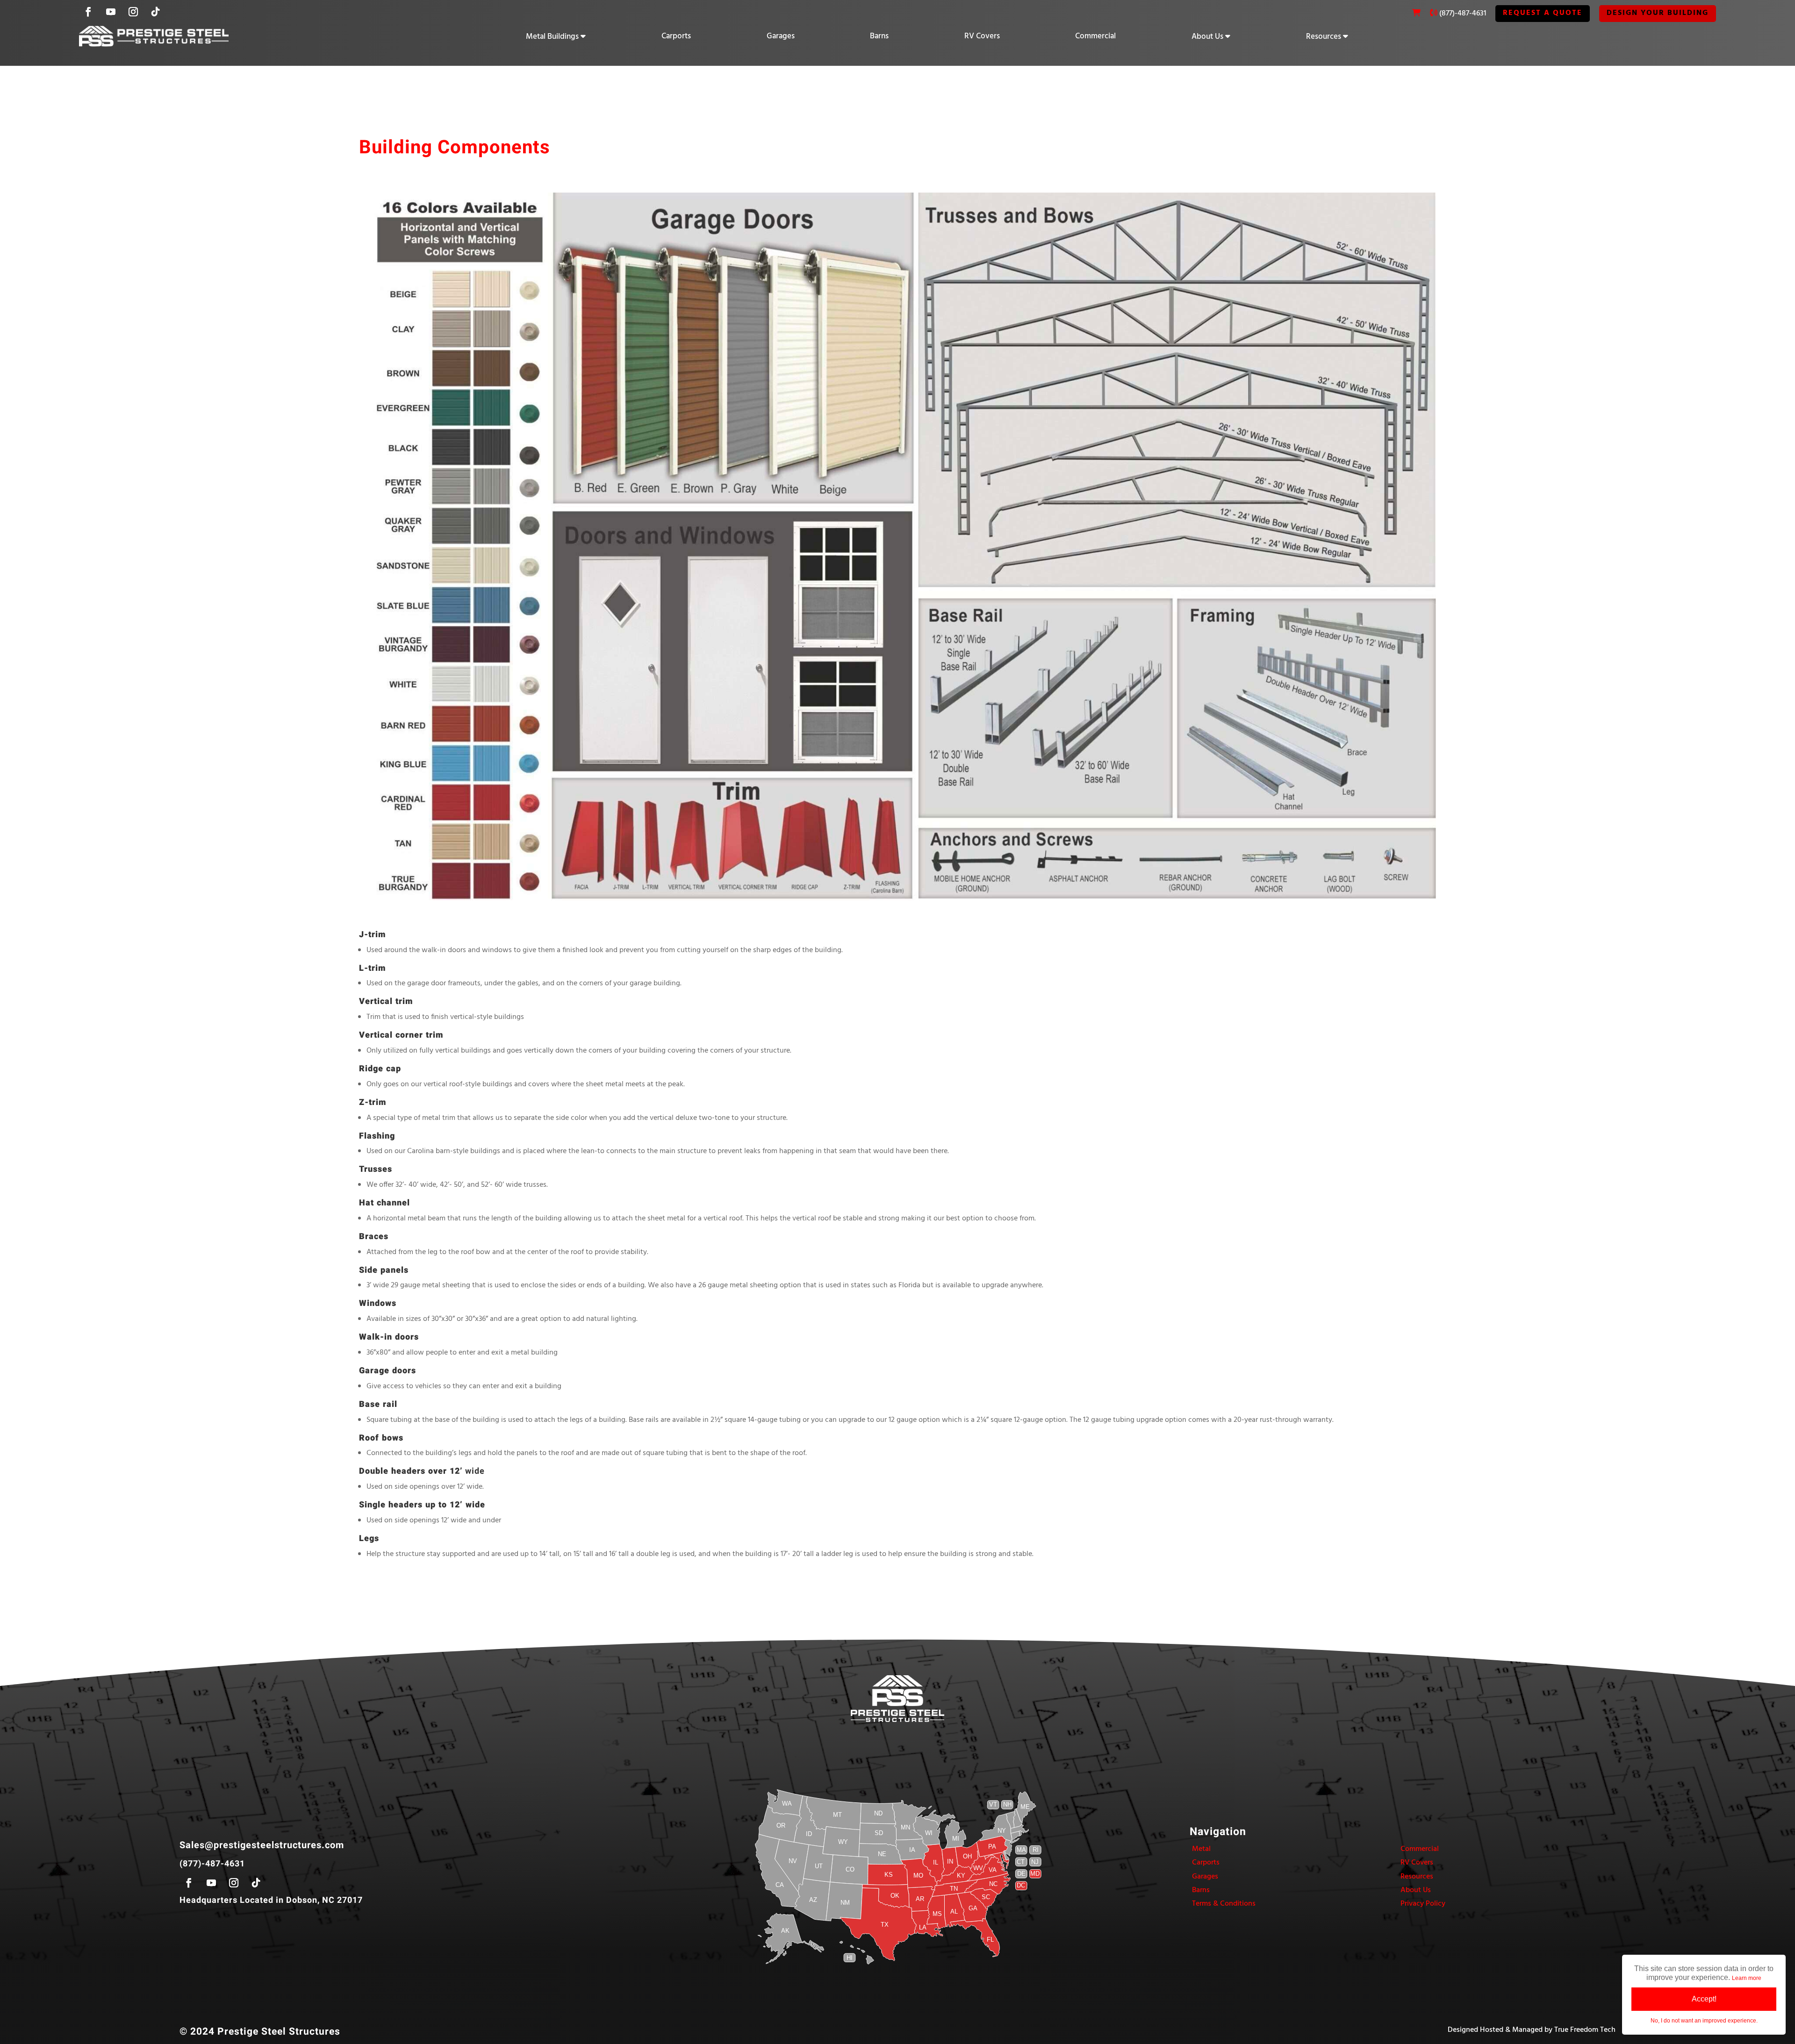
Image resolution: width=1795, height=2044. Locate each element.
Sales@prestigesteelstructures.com (262, 1845)
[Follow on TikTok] (156, 12)
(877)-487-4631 (1463, 14)
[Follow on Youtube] (111, 12)
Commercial (1095, 36)
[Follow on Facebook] (88, 12)
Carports (676, 36)
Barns (879, 36)
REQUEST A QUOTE (1543, 13)
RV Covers (982, 36)
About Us (1207, 37)
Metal (1201, 1849)
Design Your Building (1658, 13)
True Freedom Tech (1585, 2030)
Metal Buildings (552, 37)
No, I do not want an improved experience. (1704, 2021)
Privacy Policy (1423, 1904)
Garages (781, 36)
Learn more (1747, 1978)
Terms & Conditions (1224, 1904)
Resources (1324, 37)
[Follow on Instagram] (133, 12)
